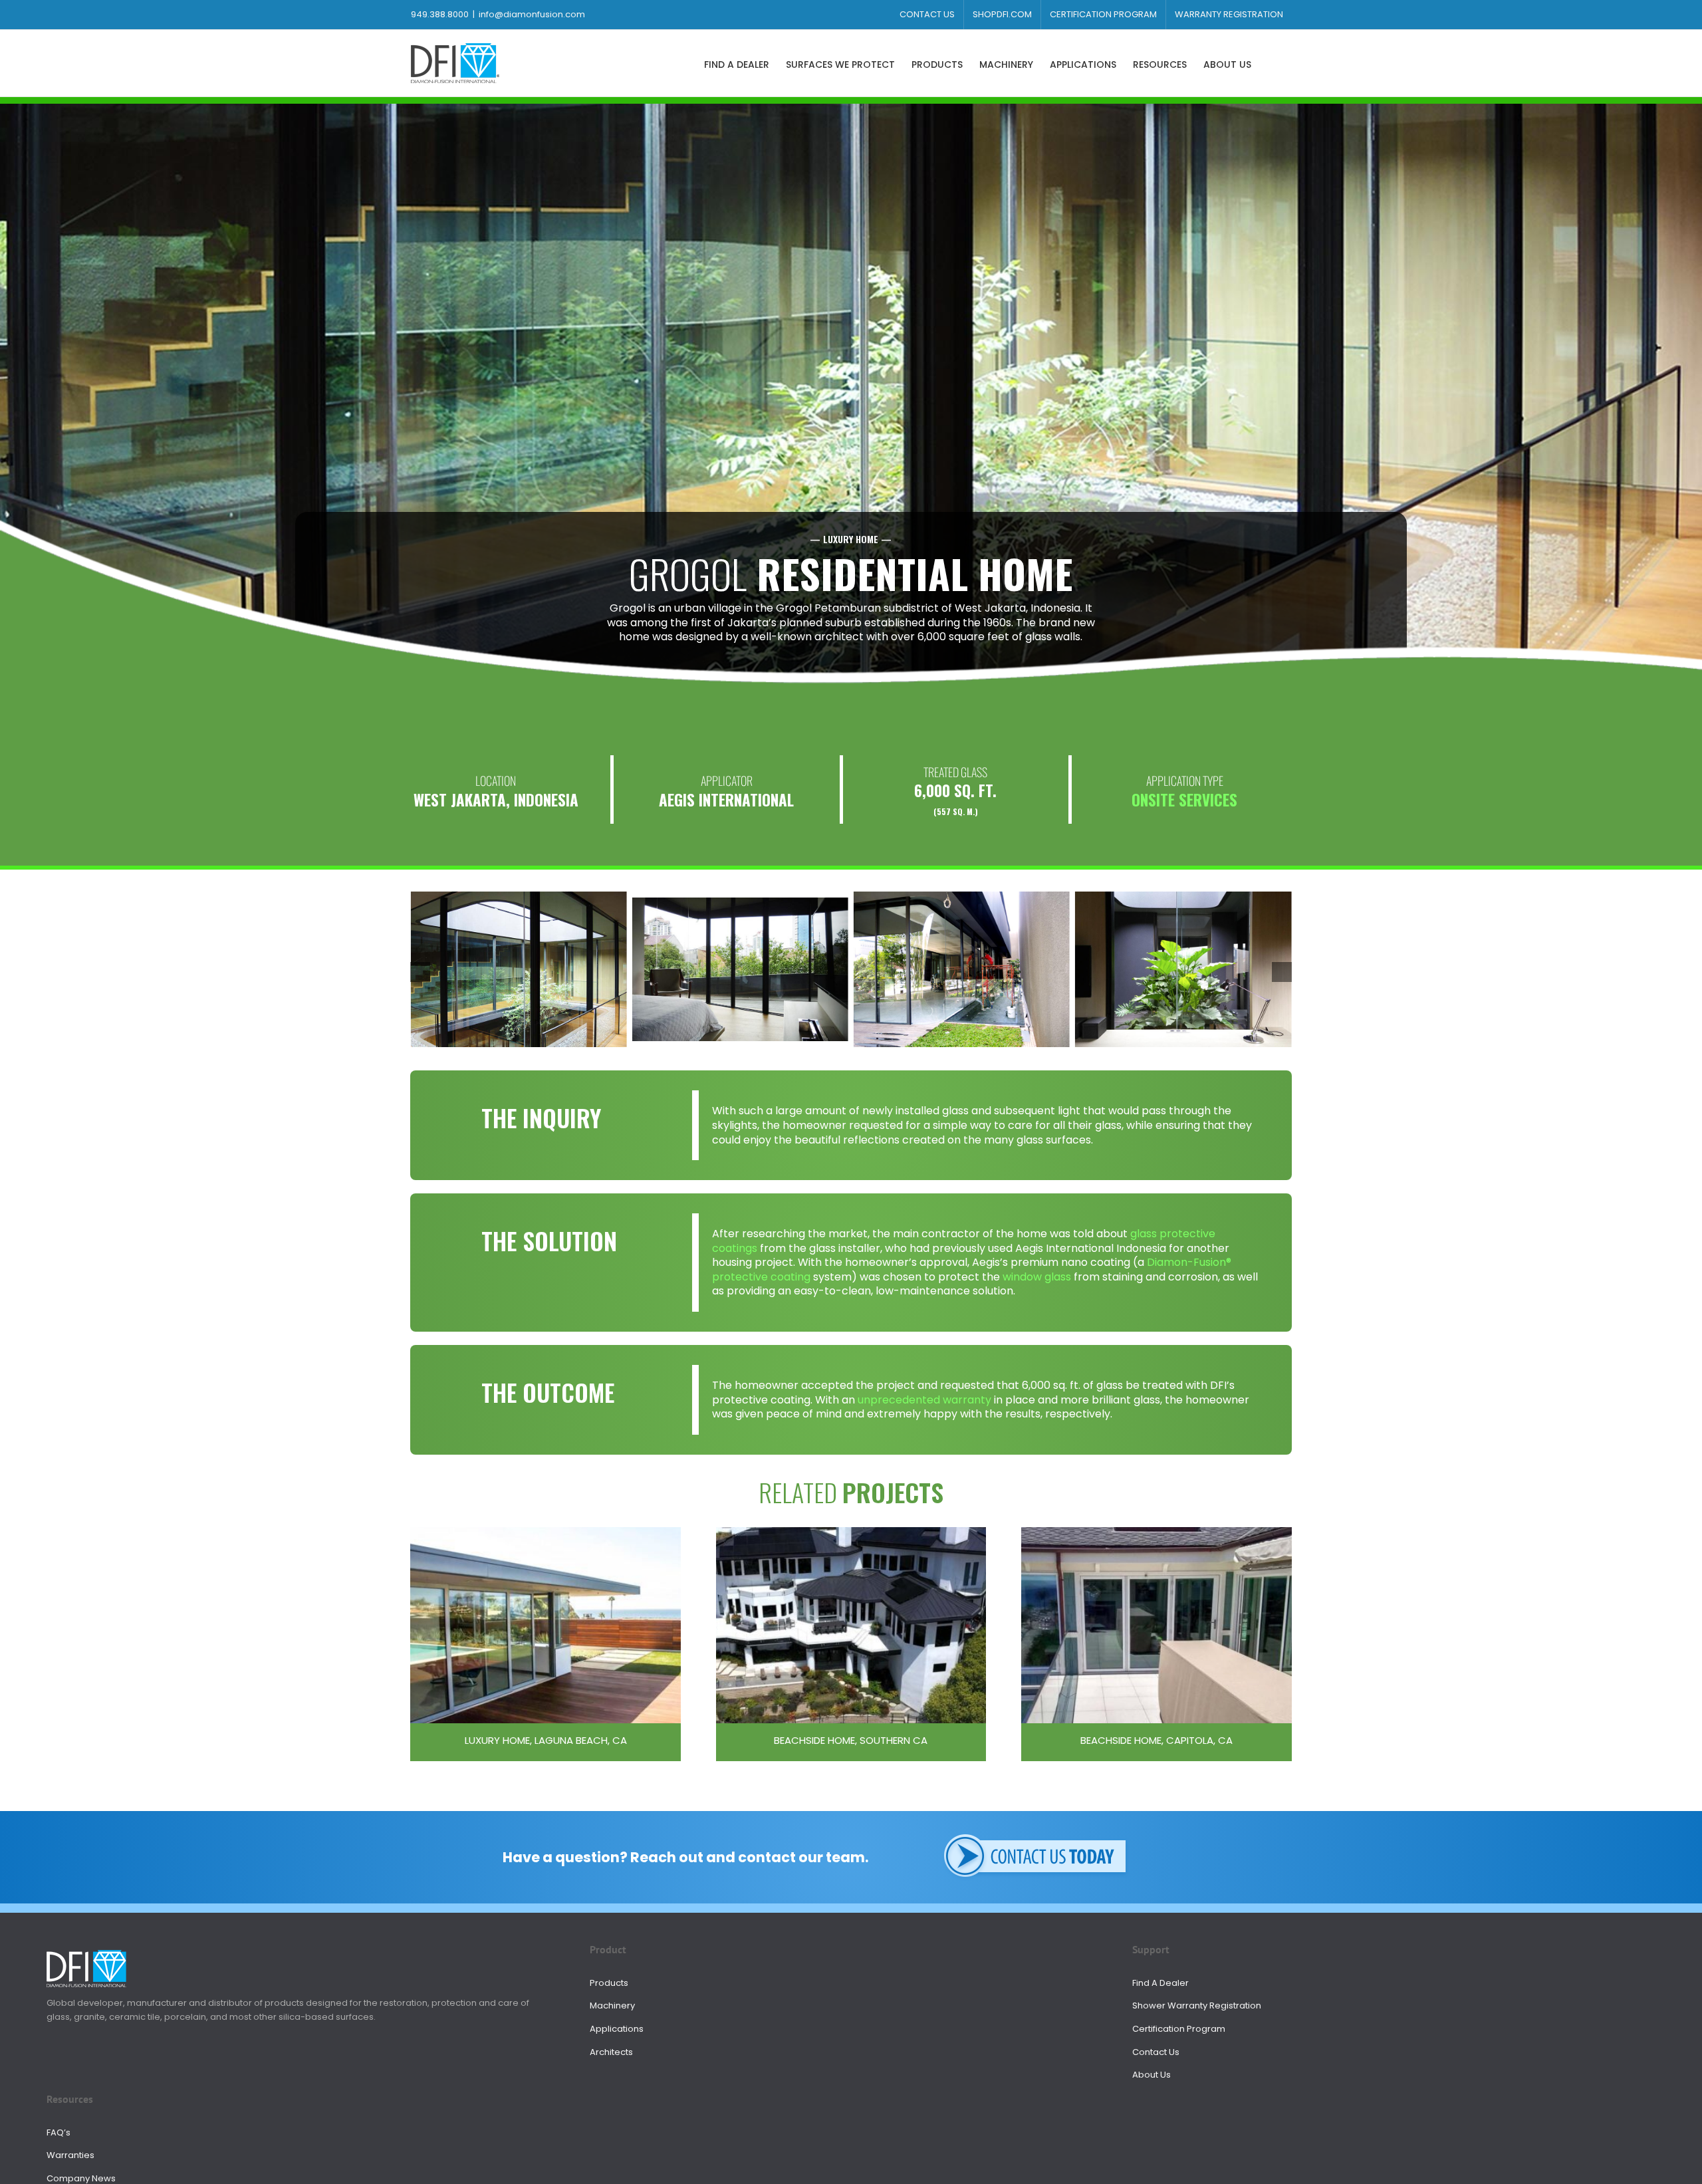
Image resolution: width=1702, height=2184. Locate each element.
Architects (611, 2052)
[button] (1272, 63)
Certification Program (1179, 2029)
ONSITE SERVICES (1184, 800)
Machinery (612, 2005)
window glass (1037, 1277)
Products (609, 1983)
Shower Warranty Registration (1197, 2005)
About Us (1152, 2075)
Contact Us (1156, 2052)
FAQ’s (59, 2132)
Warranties (70, 2155)
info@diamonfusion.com (532, 14)
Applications (617, 2029)
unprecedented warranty (924, 1400)
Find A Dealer (1160, 1983)
